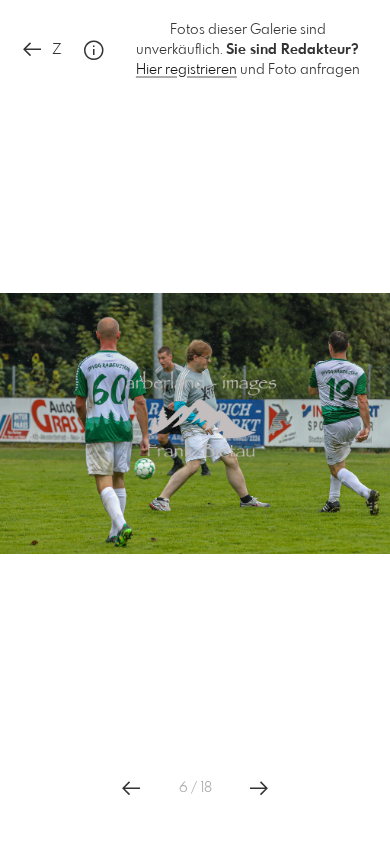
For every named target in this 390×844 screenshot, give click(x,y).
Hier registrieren (186, 70)
